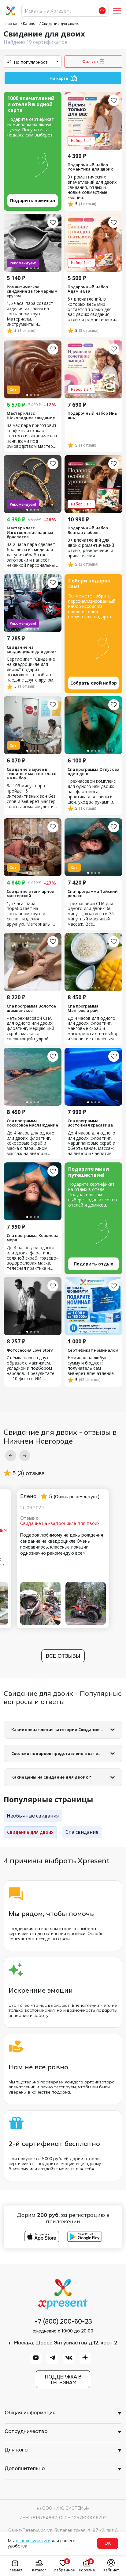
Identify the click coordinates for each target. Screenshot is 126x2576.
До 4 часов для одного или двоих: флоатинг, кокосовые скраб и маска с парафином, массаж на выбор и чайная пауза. (31, 1144)
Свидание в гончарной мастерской (31, 894)
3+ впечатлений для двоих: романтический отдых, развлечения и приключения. (91, 548)
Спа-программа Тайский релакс (93, 894)
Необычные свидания (33, 1816)
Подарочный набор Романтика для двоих (90, 167)
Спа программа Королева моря (33, 1238)
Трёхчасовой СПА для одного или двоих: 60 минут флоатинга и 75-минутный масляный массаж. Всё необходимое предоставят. (91, 914)
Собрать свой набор (94, 683)
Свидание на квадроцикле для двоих (32, 649)
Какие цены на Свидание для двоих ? (51, 1777)
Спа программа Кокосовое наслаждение (32, 1123)
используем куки (33, 2541)
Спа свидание (82, 1832)
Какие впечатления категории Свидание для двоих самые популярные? (67, 1729)
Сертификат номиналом (93, 1350)
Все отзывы (63, 1656)
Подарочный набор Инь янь (92, 415)
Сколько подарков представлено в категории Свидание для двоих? (67, 1753)
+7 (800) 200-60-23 (63, 2322)
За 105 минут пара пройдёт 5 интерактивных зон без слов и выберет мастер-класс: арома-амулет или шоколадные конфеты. (33, 796)
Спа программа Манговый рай (83, 1008)
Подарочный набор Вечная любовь (88, 530)
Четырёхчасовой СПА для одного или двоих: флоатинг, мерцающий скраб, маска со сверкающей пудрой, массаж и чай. (30, 1029)
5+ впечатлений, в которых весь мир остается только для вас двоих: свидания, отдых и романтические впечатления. (93, 310)
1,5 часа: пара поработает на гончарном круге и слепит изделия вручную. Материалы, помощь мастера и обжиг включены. (29, 914)
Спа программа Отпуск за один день (93, 772)
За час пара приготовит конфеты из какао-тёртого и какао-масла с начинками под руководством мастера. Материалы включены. (32, 436)
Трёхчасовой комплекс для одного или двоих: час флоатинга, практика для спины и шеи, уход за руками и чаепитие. (92, 792)
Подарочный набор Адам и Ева (88, 289)
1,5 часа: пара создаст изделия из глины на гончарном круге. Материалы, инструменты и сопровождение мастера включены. (30, 314)
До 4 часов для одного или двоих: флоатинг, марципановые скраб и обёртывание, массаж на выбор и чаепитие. (91, 1144)
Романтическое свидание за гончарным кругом (32, 291)
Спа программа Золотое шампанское (31, 1008)
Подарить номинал (33, 200)
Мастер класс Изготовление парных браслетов (30, 532)
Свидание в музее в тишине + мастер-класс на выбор (31, 774)
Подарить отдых (93, 1264)
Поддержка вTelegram (63, 2380)
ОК (108, 2543)
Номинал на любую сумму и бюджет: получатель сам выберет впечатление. (91, 1366)
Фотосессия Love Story (30, 1350)
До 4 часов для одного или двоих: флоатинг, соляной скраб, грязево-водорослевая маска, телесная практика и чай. (32, 1258)
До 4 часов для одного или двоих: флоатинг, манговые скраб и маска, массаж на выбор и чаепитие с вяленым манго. (93, 1029)
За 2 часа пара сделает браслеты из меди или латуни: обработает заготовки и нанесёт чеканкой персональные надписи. (32, 555)
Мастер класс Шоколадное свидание (31, 415)
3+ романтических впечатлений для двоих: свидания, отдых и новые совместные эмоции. (93, 188)
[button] (11, 1456)
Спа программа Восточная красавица (90, 1123)
